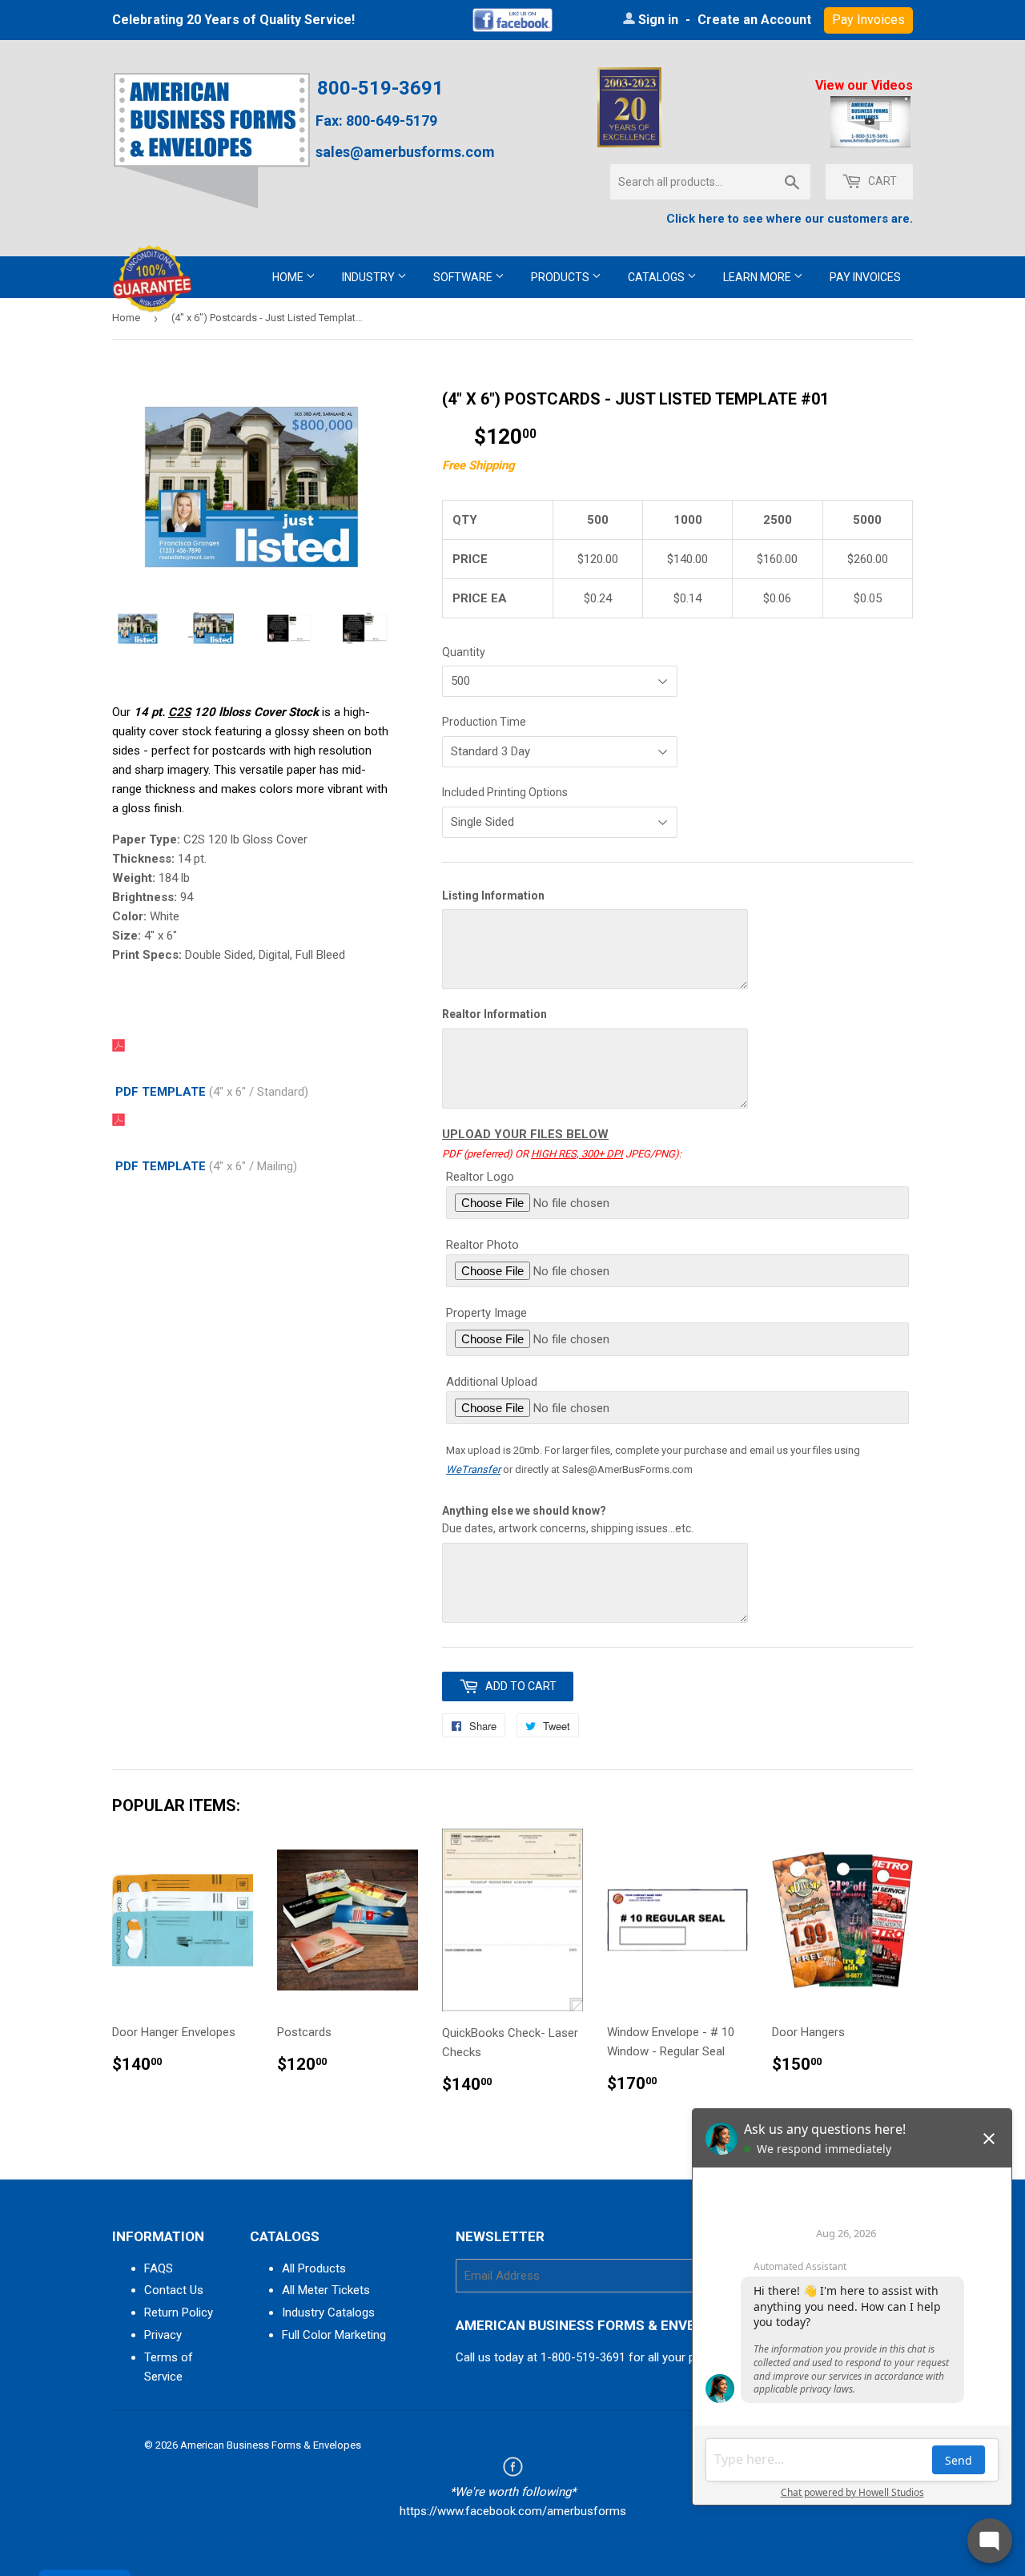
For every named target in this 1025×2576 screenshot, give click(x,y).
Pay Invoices (865, 277)
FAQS (159, 2268)
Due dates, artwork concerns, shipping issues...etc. (568, 1519)
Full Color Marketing (334, 2335)
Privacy (163, 2335)
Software (464, 277)
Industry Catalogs (328, 2312)
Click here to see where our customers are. (790, 219)
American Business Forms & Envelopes (271, 2445)
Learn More (758, 277)
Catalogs (657, 277)
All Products (314, 2268)
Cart (881, 181)
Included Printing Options (505, 792)
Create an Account (754, 20)
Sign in (658, 20)
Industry (370, 277)
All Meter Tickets (326, 2290)
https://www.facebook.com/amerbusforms (513, 2511)
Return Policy (179, 2312)
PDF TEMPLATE (161, 1092)
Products (561, 277)
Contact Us (174, 2290)
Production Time (484, 722)
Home (289, 277)
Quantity (464, 652)
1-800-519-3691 (583, 2357)
